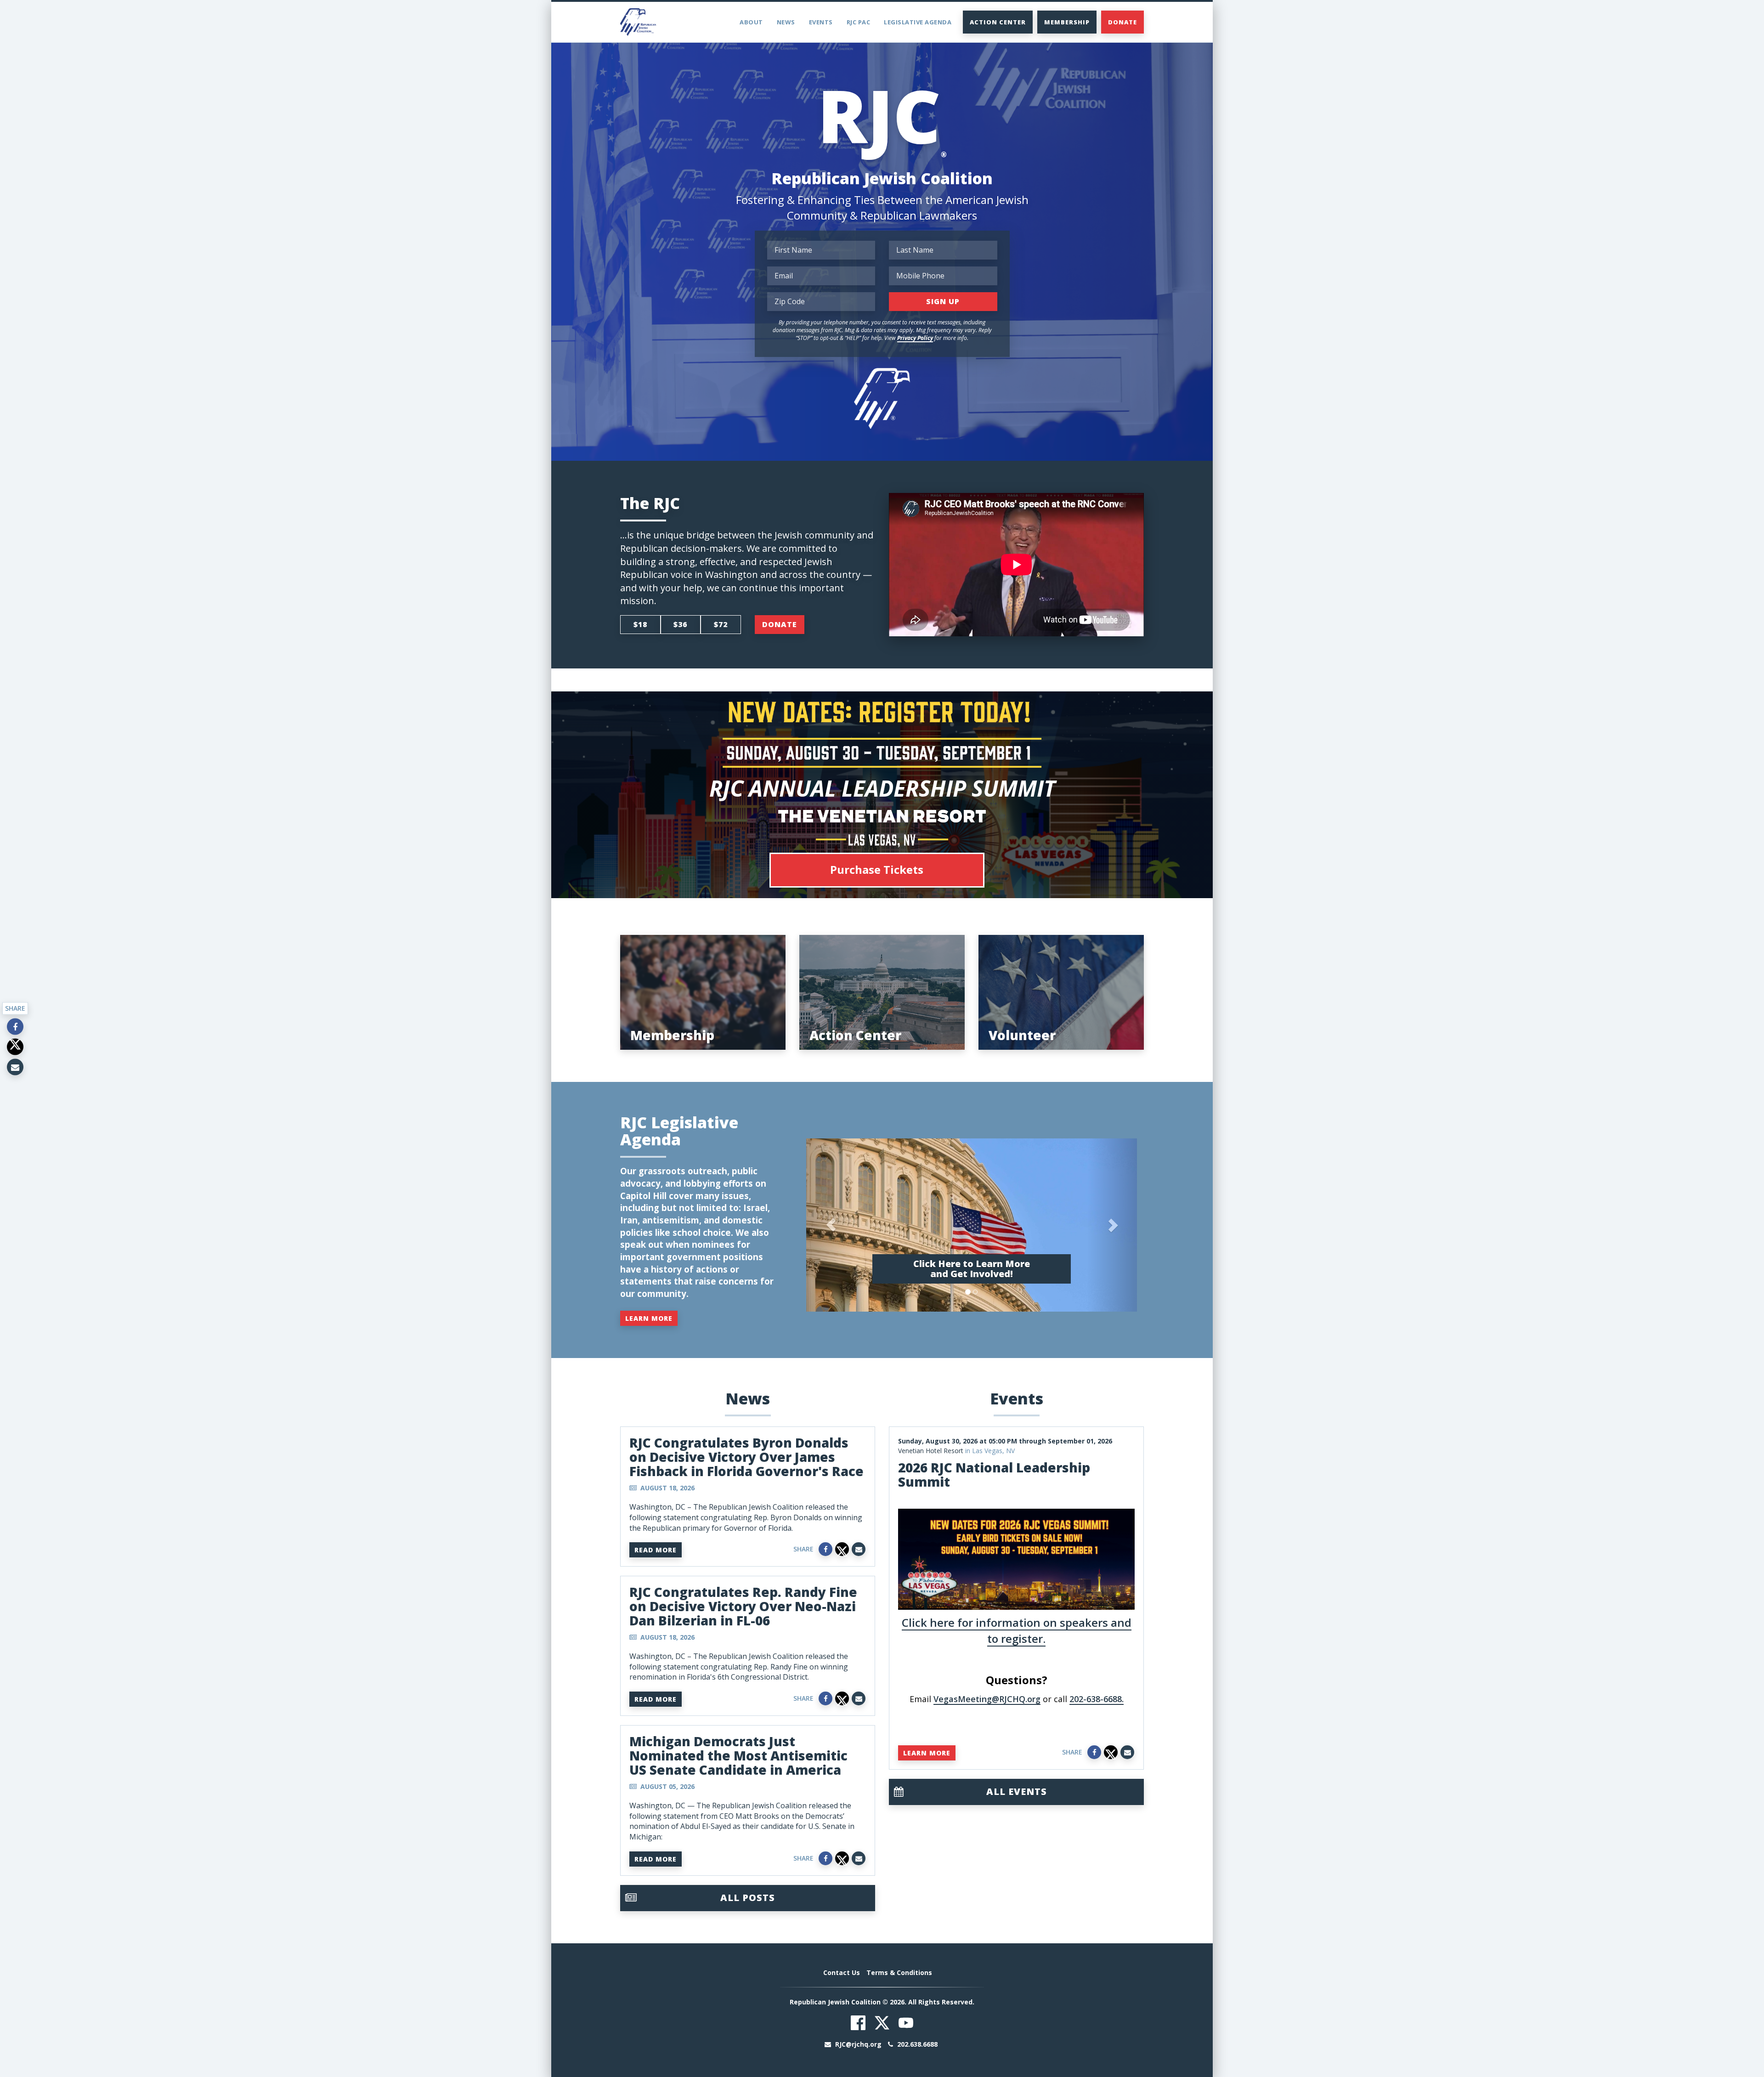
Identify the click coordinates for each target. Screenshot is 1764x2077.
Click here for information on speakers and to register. (1017, 1630)
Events (821, 22)
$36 (680, 624)
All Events (1017, 1791)
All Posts (748, 1898)
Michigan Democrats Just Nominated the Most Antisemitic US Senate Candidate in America (738, 1755)
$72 (721, 624)
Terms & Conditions (899, 1972)
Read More (656, 1550)
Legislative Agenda (918, 22)
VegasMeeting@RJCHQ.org (987, 1699)
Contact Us (842, 1972)
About (751, 22)
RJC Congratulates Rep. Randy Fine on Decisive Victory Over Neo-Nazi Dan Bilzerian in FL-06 (743, 1606)
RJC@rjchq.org (858, 2044)
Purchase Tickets (877, 869)
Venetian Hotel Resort (931, 1451)
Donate (1122, 22)
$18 (640, 624)
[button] (831, 1225)
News (786, 22)
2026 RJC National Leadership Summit (994, 1474)
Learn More (649, 1318)
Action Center (998, 22)
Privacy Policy (915, 338)
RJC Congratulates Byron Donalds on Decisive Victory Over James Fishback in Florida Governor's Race (746, 1457)
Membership (1067, 22)
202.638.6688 (916, 2044)
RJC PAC (859, 22)
